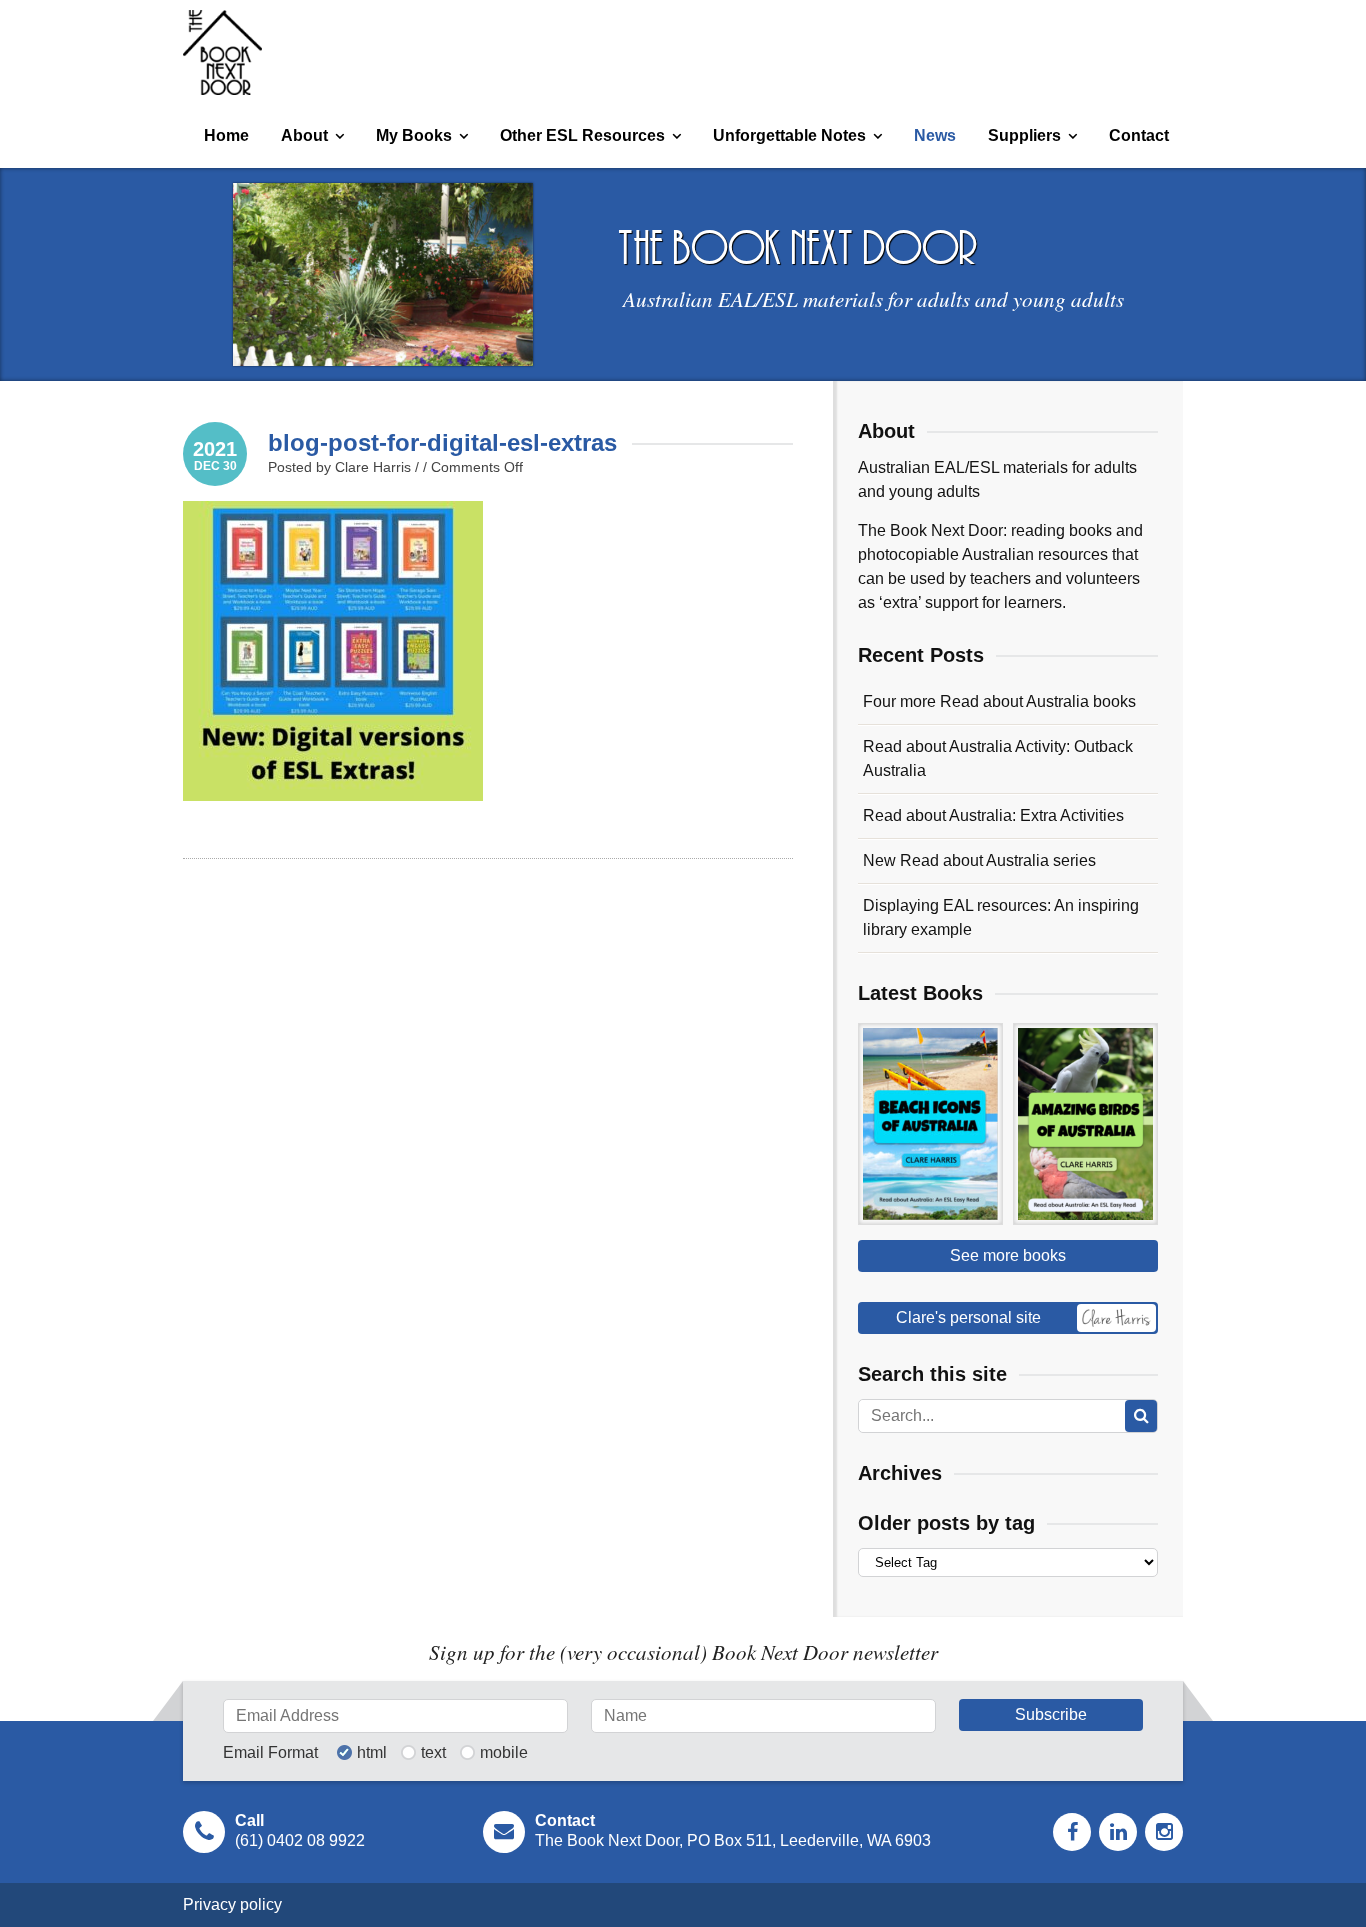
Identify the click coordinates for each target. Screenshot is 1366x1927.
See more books (1008, 1255)
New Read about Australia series (979, 860)
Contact (1139, 135)
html (372, 1753)
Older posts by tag (946, 1523)
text (433, 1753)
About (304, 135)
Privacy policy (232, 1904)
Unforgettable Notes (789, 135)
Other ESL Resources (582, 135)
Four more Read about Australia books (999, 701)
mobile (504, 1753)
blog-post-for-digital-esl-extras (442, 442)
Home (226, 135)
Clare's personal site (968, 1317)
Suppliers (1024, 135)
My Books (414, 135)
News (935, 135)
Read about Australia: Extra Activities (993, 815)
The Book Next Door (222, 52)
